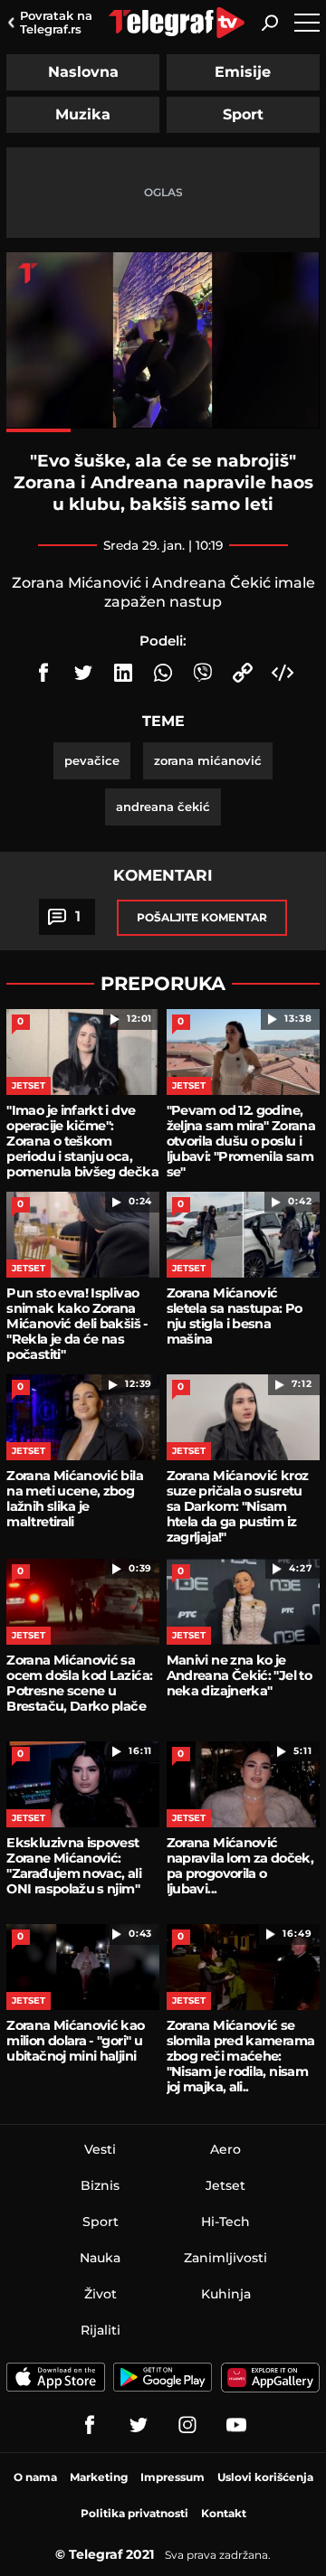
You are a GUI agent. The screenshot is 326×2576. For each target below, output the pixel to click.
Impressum (173, 2477)
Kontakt (224, 2513)
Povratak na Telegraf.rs (56, 22)
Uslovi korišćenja (265, 2477)
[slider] (163, 430)
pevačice (92, 760)
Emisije (243, 72)
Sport (243, 114)
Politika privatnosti (134, 2513)
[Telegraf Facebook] (90, 2425)
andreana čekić (163, 807)
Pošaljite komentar (202, 917)
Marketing (99, 2477)
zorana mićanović (208, 760)
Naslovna (83, 72)
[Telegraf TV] (236, 2425)
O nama (35, 2477)
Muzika (83, 114)
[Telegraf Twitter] (139, 2425)
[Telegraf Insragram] (187, 2425)
